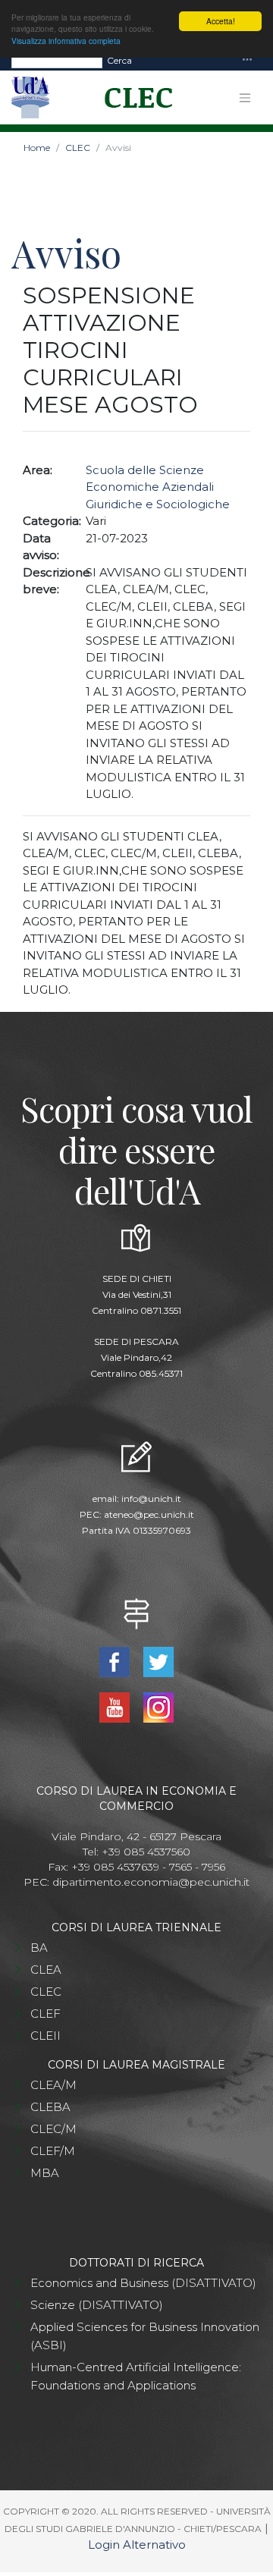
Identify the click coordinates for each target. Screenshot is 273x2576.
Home (37, 148)
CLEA (46, 1970)
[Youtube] (116, 1706)
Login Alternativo (137, 2545)
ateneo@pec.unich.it (149, 1514)
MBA (45, 2173)
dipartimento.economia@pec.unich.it (151, 1882)
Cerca (119, 60)
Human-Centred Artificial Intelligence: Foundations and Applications (136, 2376)
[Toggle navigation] (247, 60)
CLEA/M (53, 2085)
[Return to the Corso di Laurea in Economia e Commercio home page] (133, 98)
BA (39, 1948)
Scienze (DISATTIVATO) (97, 2305)
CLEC (78, 148)
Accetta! (221, 21)
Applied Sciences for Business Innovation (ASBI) (145, 2336)
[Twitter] (159, 1661)
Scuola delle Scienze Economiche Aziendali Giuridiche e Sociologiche (158, 487)
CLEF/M (53, 2151)
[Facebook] (116, 1661)
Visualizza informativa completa (66, 41)
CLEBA (50, 2107)
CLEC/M (53, 2129)
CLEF (45, 2014)
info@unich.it (151, 1498)
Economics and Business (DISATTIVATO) (143, 2283)
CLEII (45, 2036)
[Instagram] (159, 1706)
